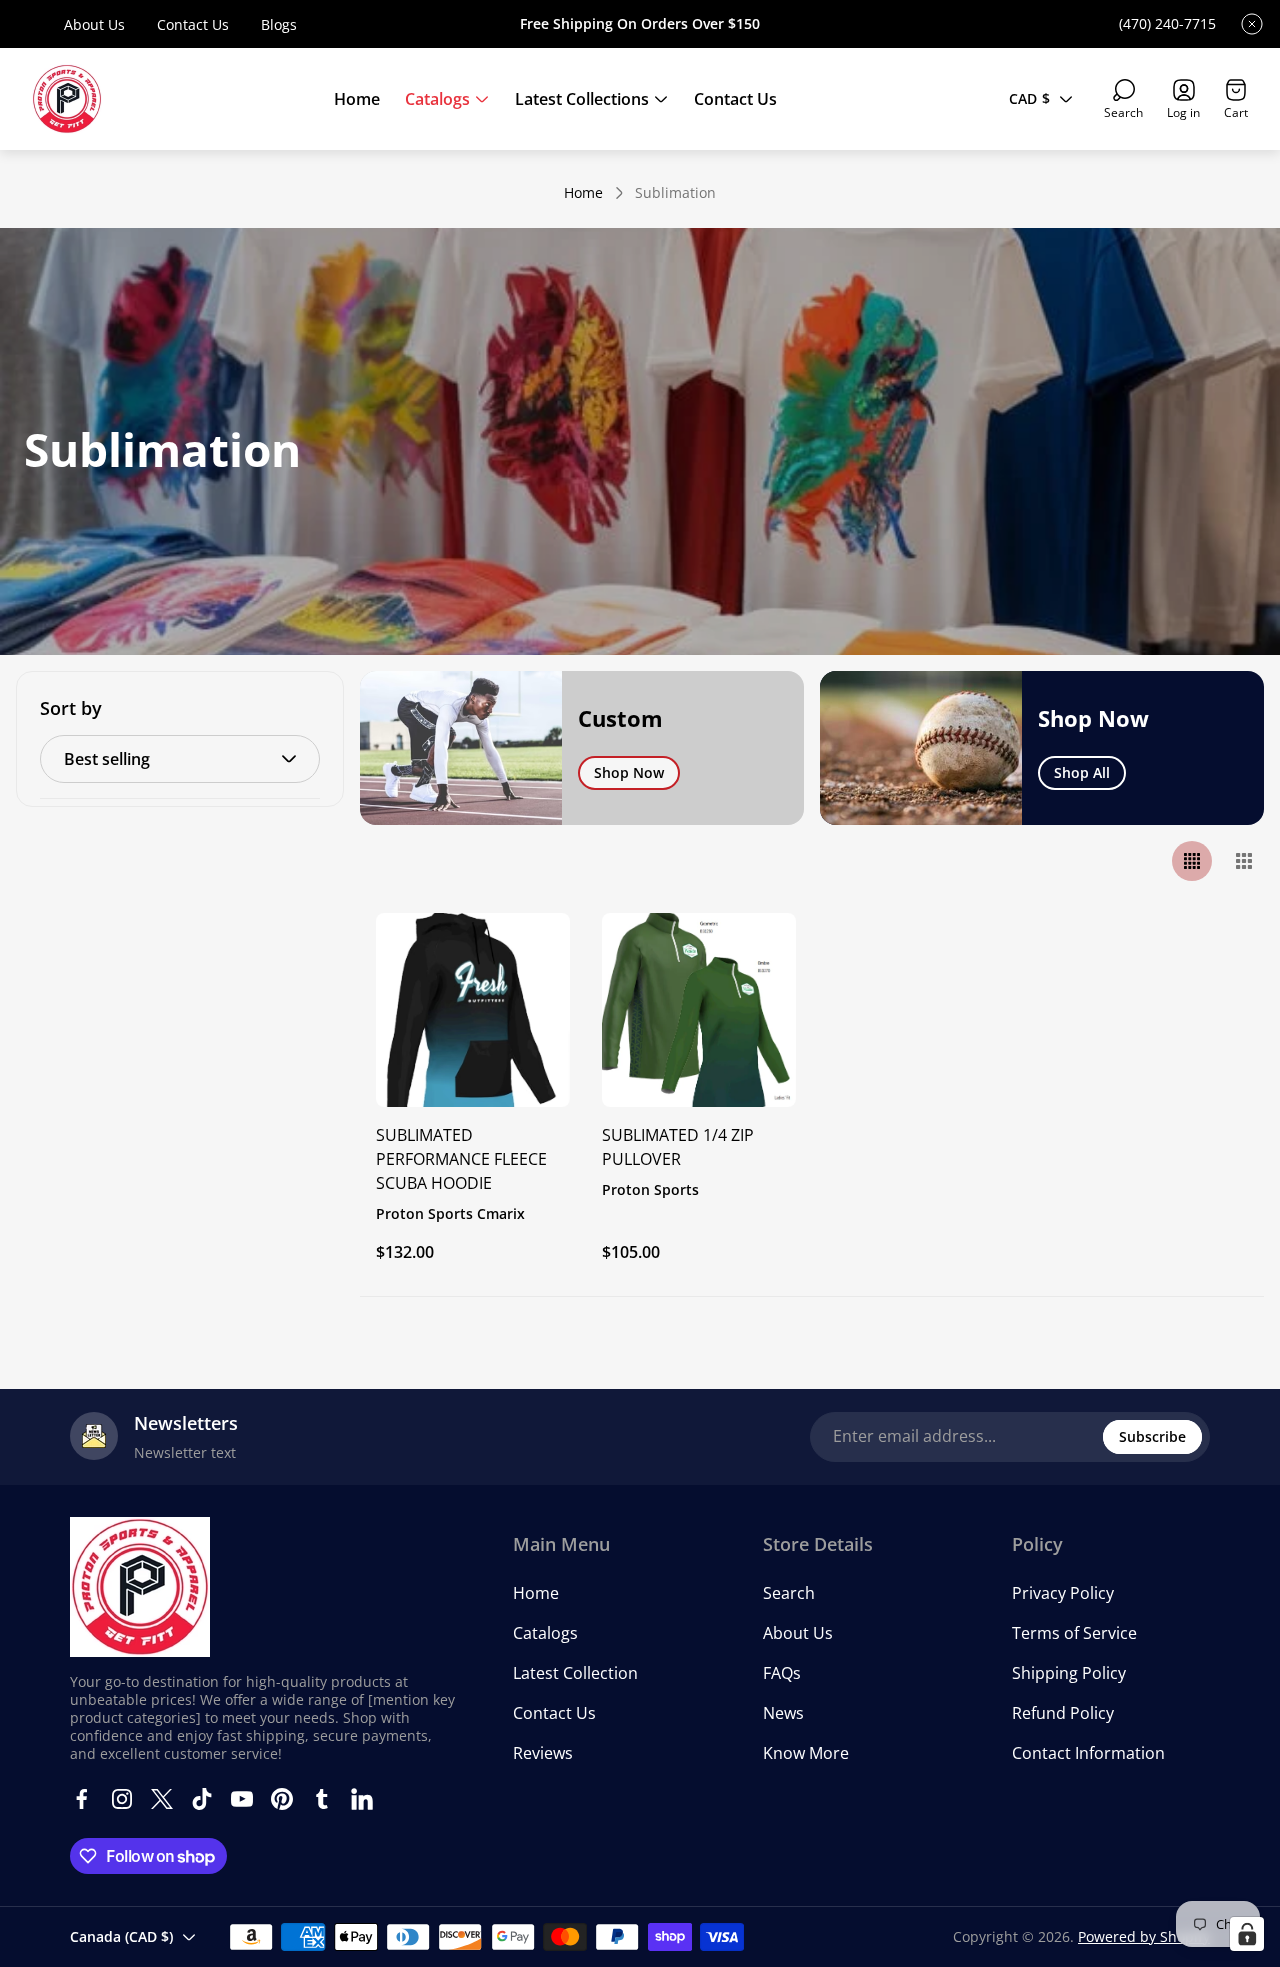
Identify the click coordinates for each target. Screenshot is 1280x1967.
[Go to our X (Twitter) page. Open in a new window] (162, 1799)
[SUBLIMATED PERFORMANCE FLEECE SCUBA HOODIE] (473, 1010)
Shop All (1082, 772)
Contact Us (193, 24)
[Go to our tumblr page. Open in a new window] (322, 1799)
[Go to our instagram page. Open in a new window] (122, 1799)
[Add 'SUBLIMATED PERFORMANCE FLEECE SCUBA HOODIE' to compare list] (530, 1009)
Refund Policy (1063, 1713)
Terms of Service (1074, 1633)
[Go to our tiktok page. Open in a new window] (202, 1799)
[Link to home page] (140, 1587)
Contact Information (1088, 1753)
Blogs (279, 24)
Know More (806, 1753)
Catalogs (545, 1633)
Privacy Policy (1063, 1593)
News (783, 1713)
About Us (94, 24)
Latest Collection (575, 1673)
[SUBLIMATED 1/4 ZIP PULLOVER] (699, 1010)
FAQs (782, 1673)
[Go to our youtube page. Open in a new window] (242, 1799)
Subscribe (1152, 1436)
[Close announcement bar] (1252, 24)
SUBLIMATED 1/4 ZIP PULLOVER (678, 1147)
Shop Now (629, 772)
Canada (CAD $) (121, 1936)
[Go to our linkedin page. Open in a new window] (362, 1799)
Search (789, 1593)
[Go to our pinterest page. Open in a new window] (282, 1799)
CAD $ (1029, 98)
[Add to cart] (530, 953)
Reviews (543, 1753)
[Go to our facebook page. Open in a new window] (82, 1799)
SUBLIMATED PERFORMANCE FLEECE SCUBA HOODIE (461, 1159)
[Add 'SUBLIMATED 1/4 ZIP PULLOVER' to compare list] (756, 1009)
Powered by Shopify (1144, 1936)
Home (583, 193)
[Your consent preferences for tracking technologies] (1247, 1934)
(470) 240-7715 (1167, 24)
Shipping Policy (1069, 1673)
